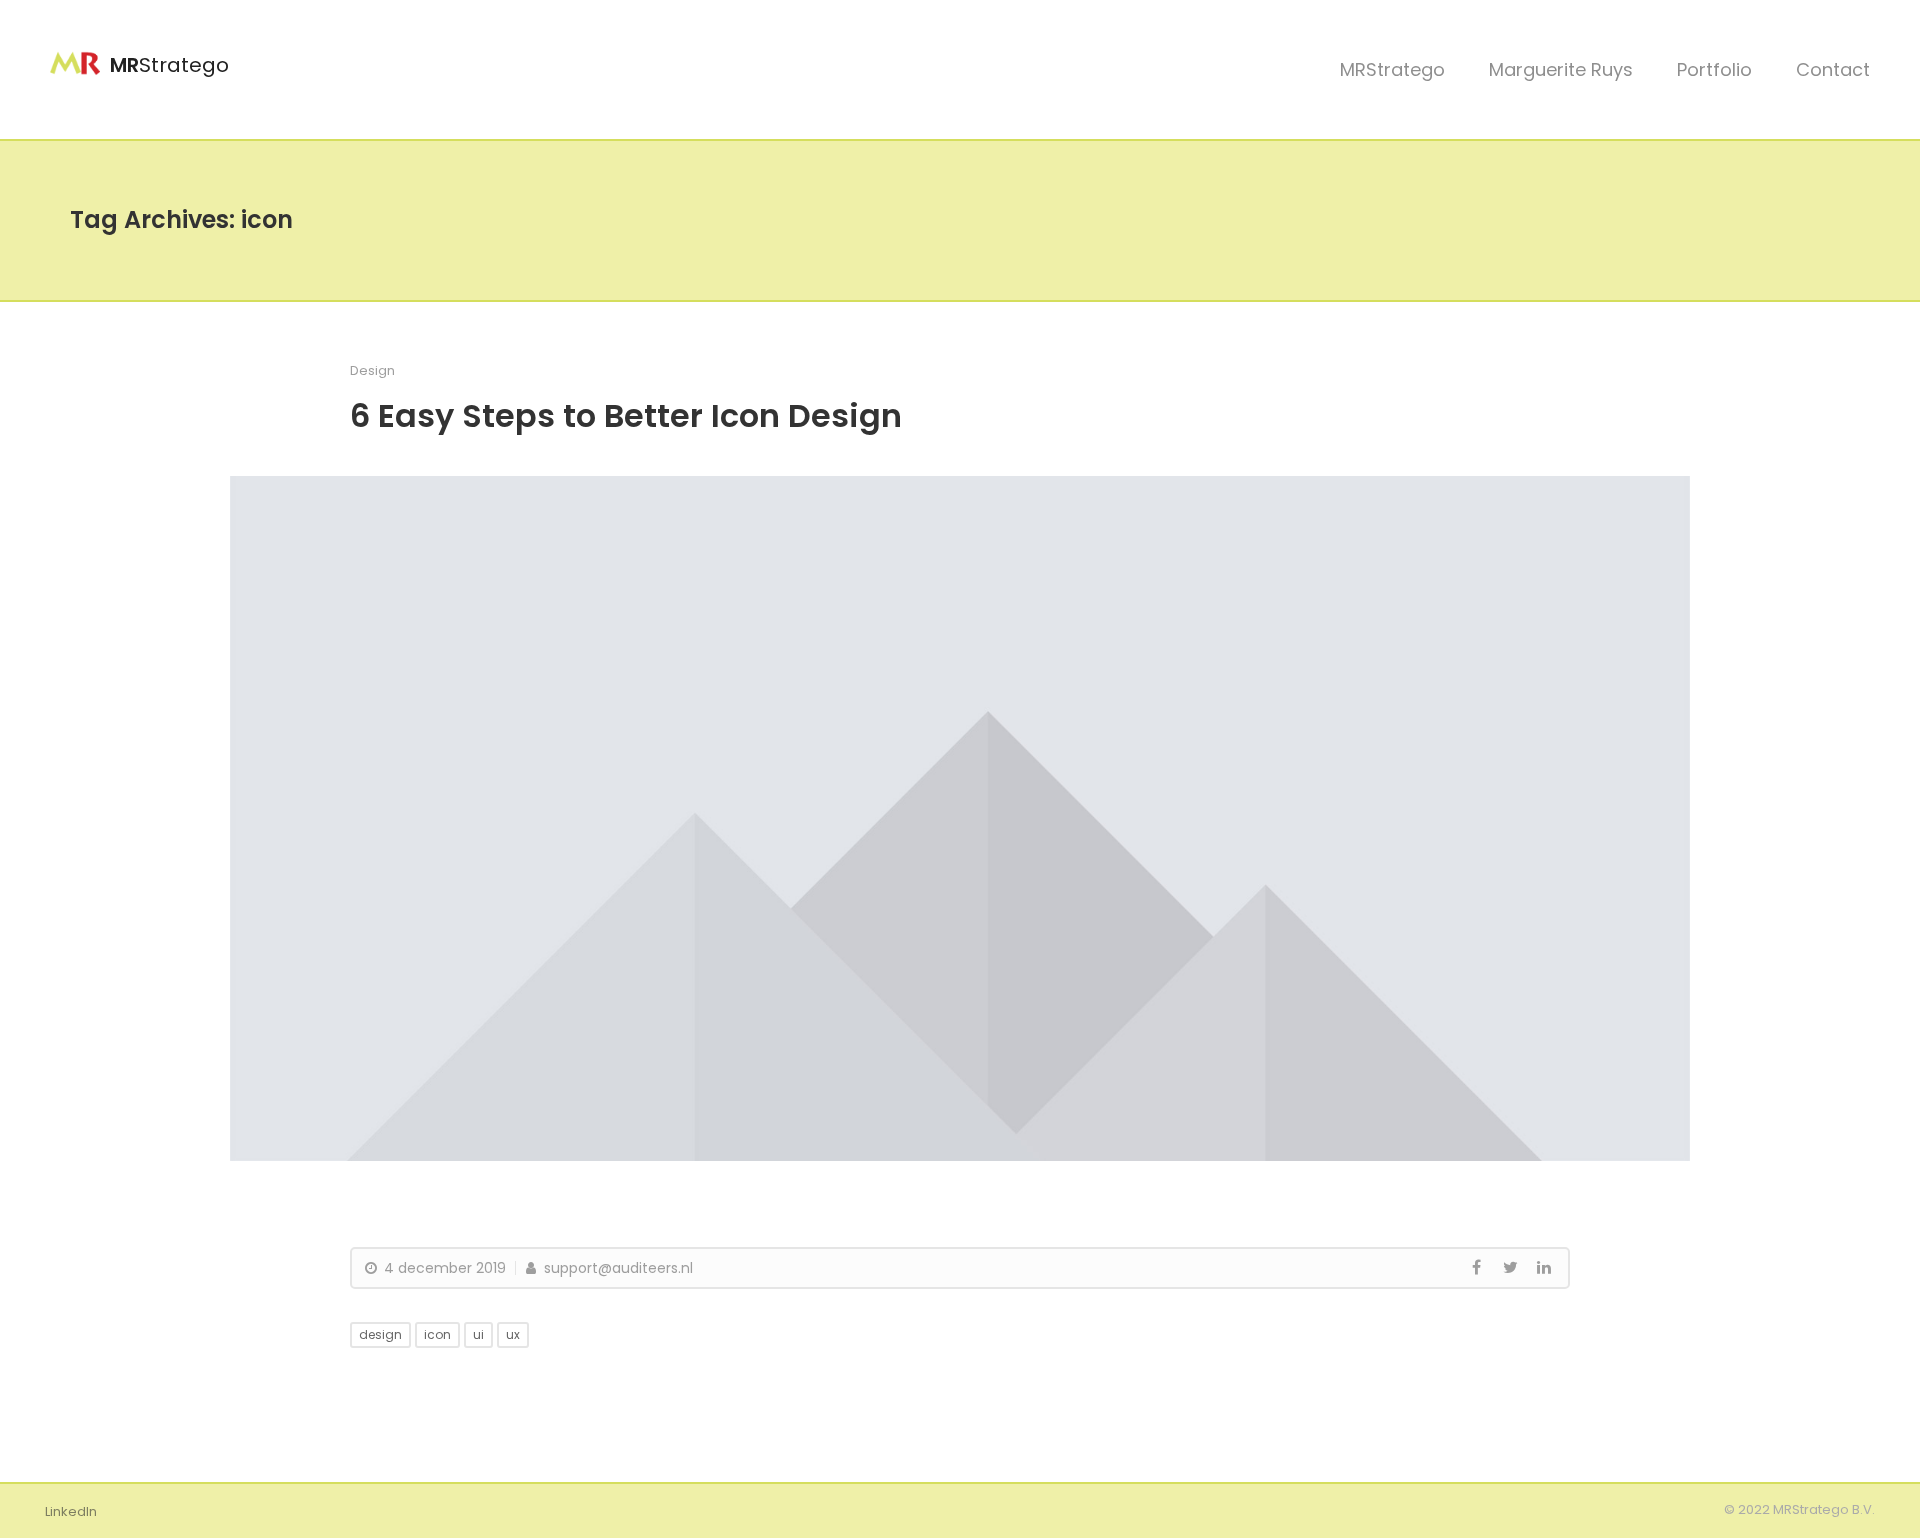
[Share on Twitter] (1510, 1268)
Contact (1833, 69)
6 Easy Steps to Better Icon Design (626, 415)
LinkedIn (71, 1511)
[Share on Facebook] (1476, 1268)
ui (478, 1334)
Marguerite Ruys (1561, 69)
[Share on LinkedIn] (1544, 1268)
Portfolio (1714, 69)
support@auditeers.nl (616, 1268)
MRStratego (1392, 69)
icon (437, 1334)
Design (372, 370)
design (380, 1334)
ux (513, 1334)
